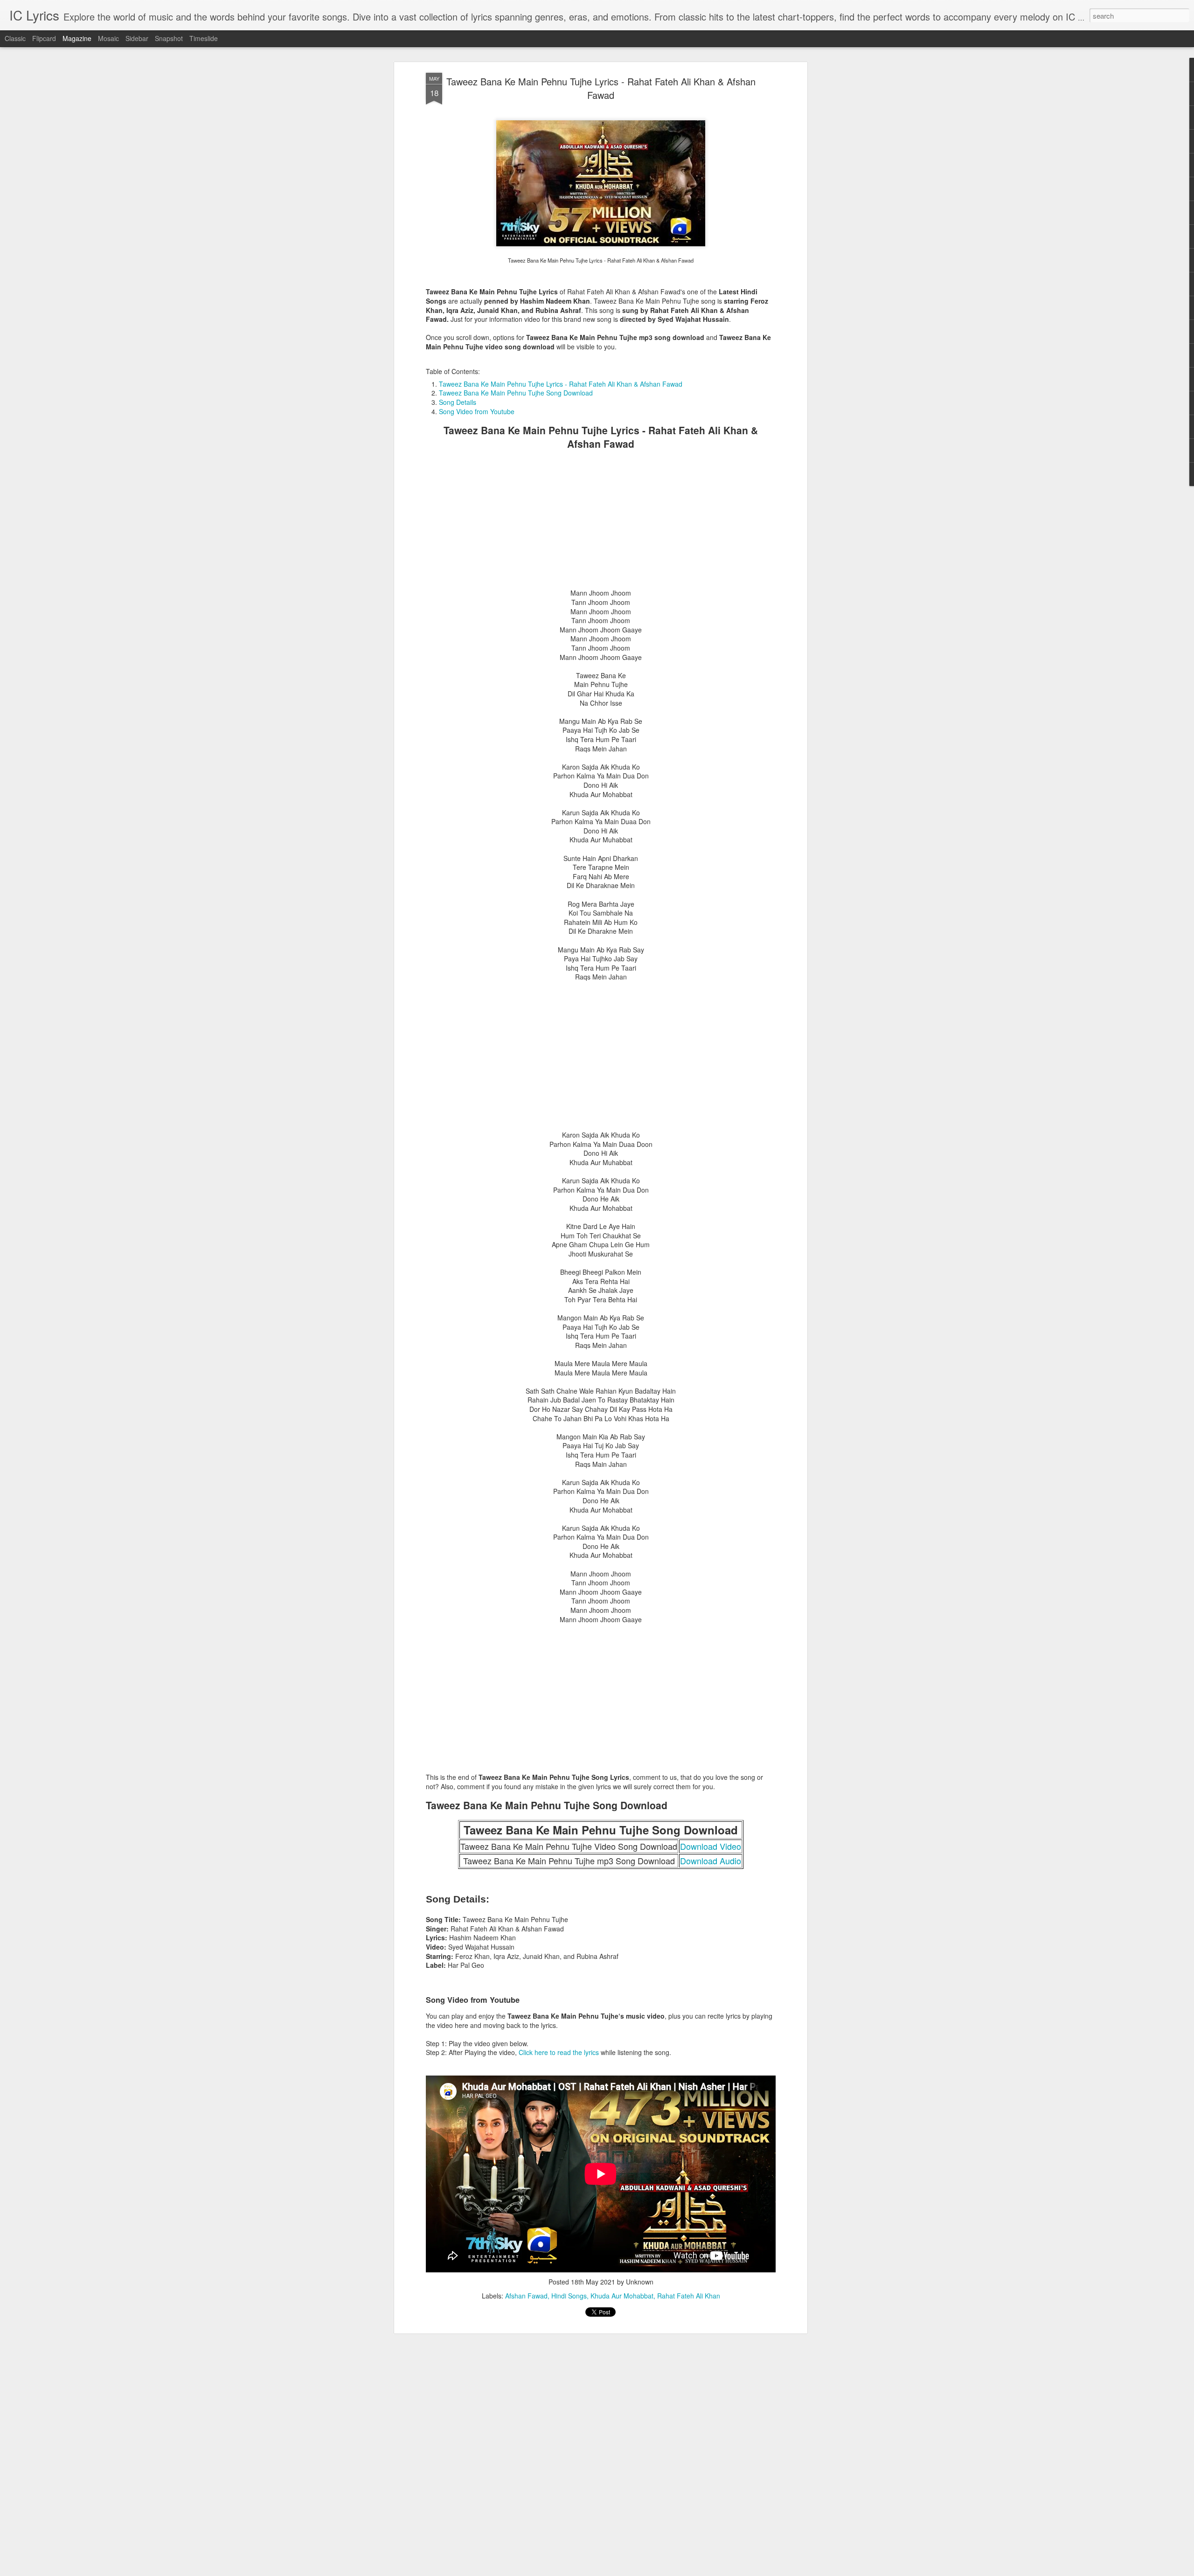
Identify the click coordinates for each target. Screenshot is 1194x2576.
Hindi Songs (569, 2296)
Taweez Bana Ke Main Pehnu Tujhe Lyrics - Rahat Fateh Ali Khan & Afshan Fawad (601, 88)
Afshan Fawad (526, 2296)
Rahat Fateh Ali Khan (689, 2296)
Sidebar (137, 38)
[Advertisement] (601, 523)
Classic (15, 38)
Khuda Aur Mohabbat (622, 2296)
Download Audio (711, 1861)
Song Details (458, 402)
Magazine (77, 38)
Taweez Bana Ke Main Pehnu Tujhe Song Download (516, 393)
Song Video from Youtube (477, 411)
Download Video (711, 1846)
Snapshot (169, 38)
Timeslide (204, 38)
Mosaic (108, 38)
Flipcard (44, 38)
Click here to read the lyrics (559, 2052)
